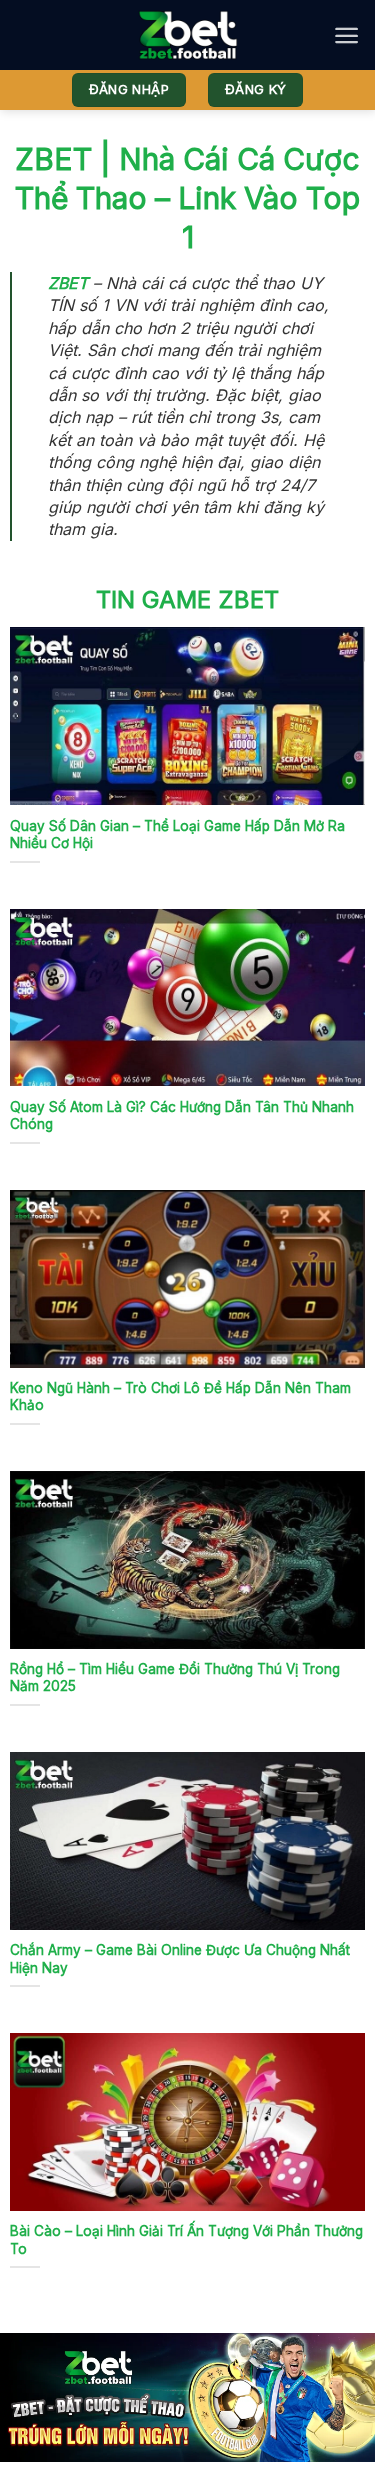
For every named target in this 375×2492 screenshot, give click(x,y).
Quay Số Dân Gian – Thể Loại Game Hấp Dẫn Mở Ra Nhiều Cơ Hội (177, 835)
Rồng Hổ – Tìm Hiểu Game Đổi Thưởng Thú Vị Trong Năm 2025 (175, 1678)
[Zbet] (187, 35)
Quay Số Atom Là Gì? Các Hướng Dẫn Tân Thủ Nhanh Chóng (182, 1116)
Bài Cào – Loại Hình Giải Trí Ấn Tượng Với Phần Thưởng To (186, 2240)
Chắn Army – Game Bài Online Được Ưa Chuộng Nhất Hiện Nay (180, 1959)
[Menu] (346, 35)
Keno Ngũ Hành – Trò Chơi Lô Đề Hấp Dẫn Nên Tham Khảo (180, 1397)
